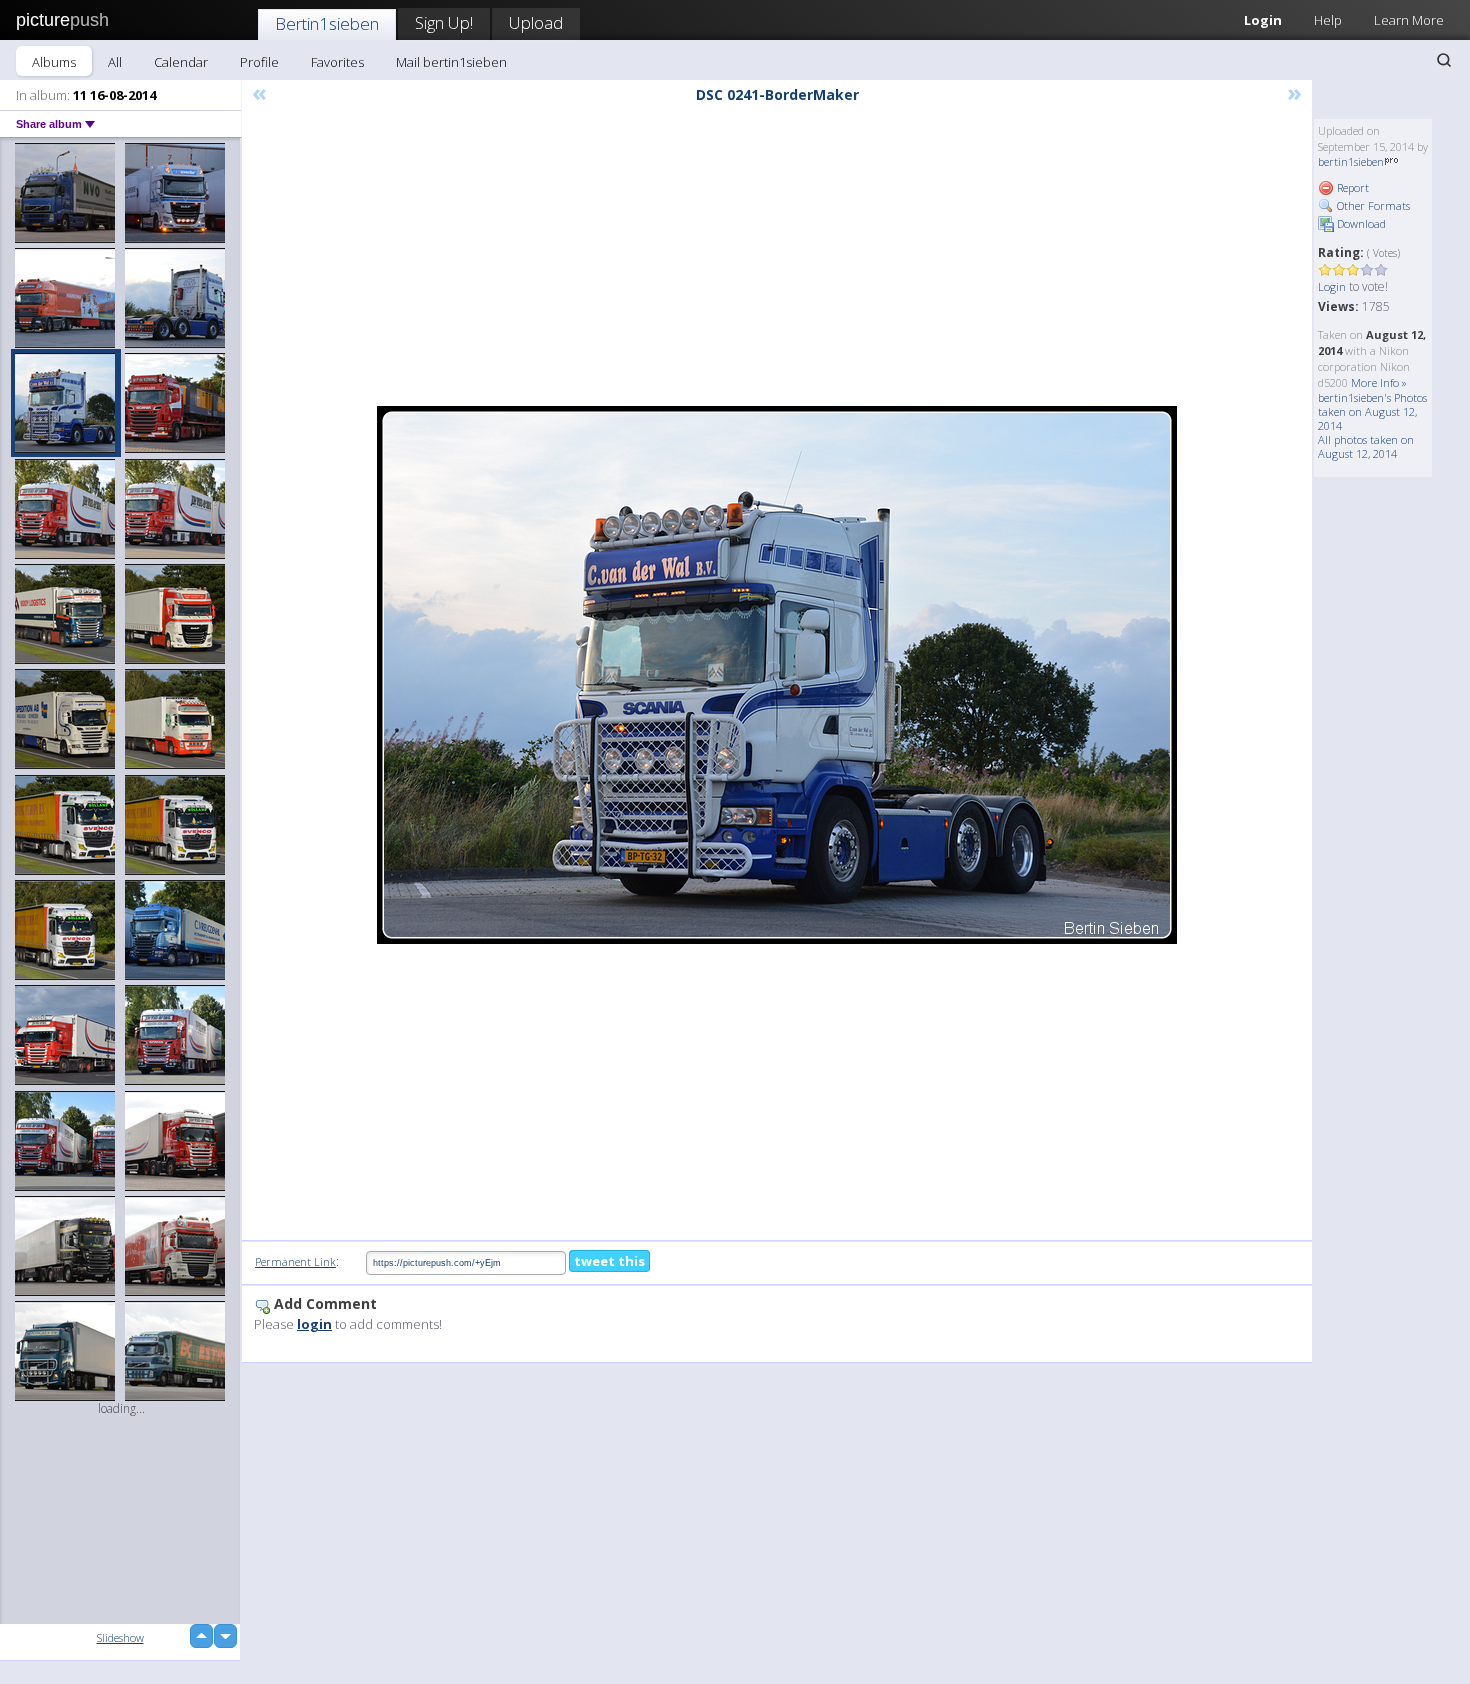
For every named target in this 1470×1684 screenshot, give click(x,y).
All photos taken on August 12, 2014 (1366, 446)
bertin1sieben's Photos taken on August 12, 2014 (1372, 411)
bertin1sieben (1351, 161)
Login (1263, 20)
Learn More (1409, 20)
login (314, 1324)
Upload (536, 22)
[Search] (1444, 60)
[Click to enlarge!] (777, 675)
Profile (259, 62)
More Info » (1379, 382)
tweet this (609, 1261)
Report (1351, 187)
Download (1360, 223)
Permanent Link (295, 1261)
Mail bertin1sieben (451, 62)
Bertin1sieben (327, 23)
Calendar (181, 62)
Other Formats (1372, 205)
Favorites (337, 62)
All (115, 62)
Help (1328, 20)
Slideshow (120, 1637)
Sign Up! (444, 22)
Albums (54, 62)
